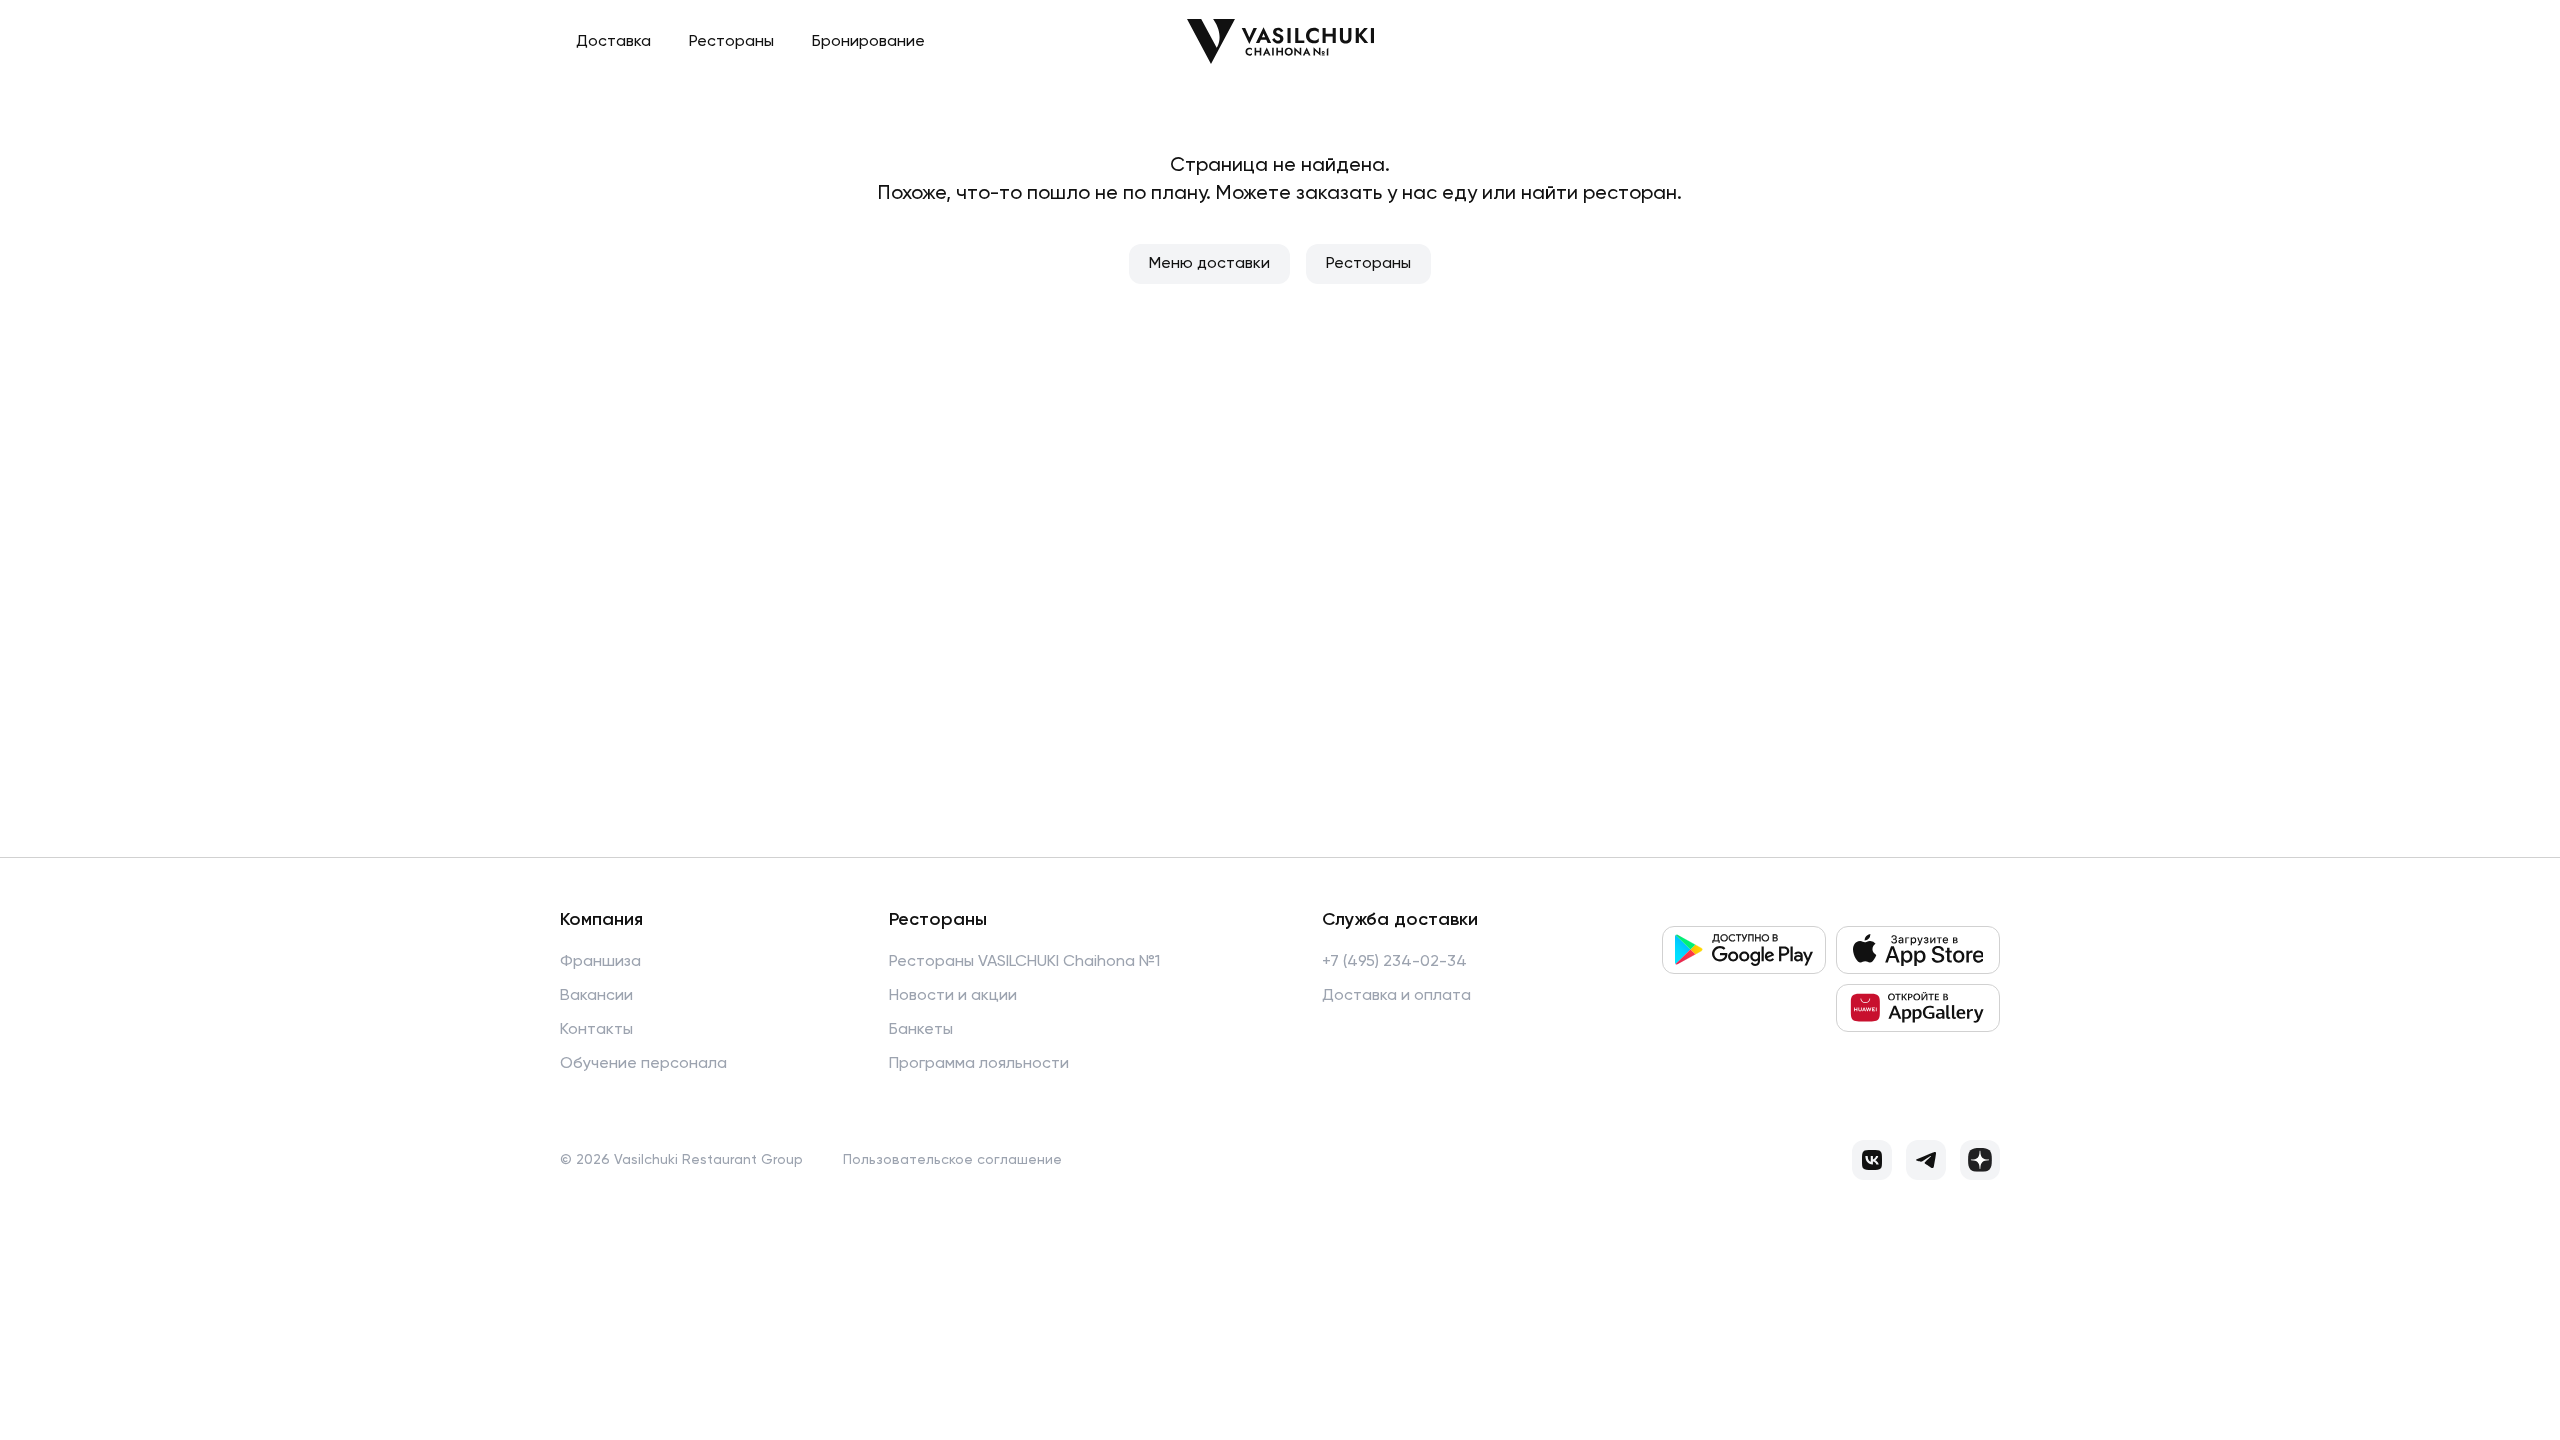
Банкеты (921, 1030)
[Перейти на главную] (1280, 41)
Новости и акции (953, 996)
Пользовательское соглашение (952, 1160)
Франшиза (600, 962)
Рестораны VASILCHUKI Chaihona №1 (1024, 962)
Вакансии (596, 996)
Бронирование (868, 42)
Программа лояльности (979, 1064)
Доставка (613, 42)
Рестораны (731, 42)
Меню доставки (1209, 264)
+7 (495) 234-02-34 (1394, 962)
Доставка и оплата (1396, 996)
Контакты (596, 1030)
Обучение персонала (643, 1064)
